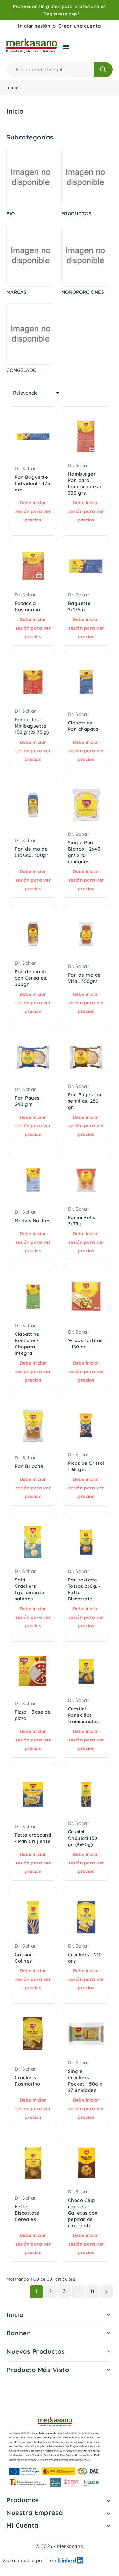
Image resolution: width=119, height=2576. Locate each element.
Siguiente (106, 2292)
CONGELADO (22, 370)
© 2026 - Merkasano (60, 2546)
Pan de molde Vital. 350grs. (84, 978)
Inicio (15, 2315)
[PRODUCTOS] (86, 177)
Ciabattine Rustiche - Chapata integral (27, 1343)
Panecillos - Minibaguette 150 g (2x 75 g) (32, 726)
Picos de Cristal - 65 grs (86, 1466)
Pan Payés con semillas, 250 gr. (86, 1101)
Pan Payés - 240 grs (29, 1101)
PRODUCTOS (76, 214)
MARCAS (17, 292)
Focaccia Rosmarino (27, 606)
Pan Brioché (29, 1466)
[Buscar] (103, 70)
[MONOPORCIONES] (86, 256)
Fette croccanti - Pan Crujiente (33, 1838)
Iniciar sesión (34, 26)
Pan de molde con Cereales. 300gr (31, 978)
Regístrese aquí (61, 14)
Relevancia (37, 393)
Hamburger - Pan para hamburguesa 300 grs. (85, 483)
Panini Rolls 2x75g (82, 1220)
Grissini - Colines (25, 1958)
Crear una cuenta (80, 26)
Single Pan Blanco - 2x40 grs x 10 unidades (84, 852)
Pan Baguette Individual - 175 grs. (32, 483)
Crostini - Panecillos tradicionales (83, 1715)
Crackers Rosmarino (27, 2081)
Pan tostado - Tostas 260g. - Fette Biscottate (84, 1589)
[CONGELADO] (31, 334)
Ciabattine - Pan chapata (83, 726)
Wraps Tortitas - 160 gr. (85, 1343)
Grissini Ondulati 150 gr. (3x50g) (83, 1838)
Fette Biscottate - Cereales (29, 2213)
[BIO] (31, 177)
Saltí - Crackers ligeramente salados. (30, 1589)
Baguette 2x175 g (79, 606)
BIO (11, 214)
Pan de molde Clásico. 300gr (31, 852)
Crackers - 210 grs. (85, 1958)
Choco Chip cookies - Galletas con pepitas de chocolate (83, 2213)
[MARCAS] (31, 256)
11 (93, 2291)
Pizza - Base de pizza (33, 1715)
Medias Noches (33, 1220)
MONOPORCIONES (83, 292)
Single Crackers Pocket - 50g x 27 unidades (85, 2081)
